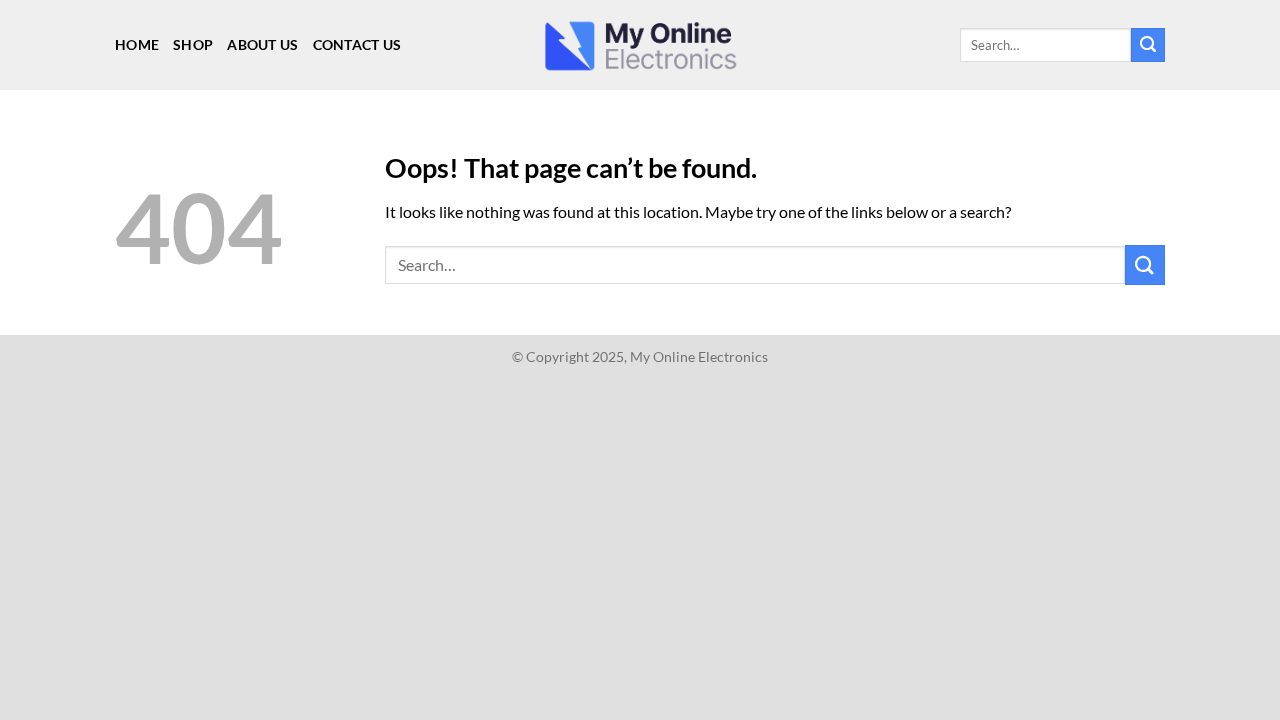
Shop (193, 44)
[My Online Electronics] (640, 45)
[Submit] (1148, 45)
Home (137, 44)
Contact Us (357, 44)
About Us (262, 44)
